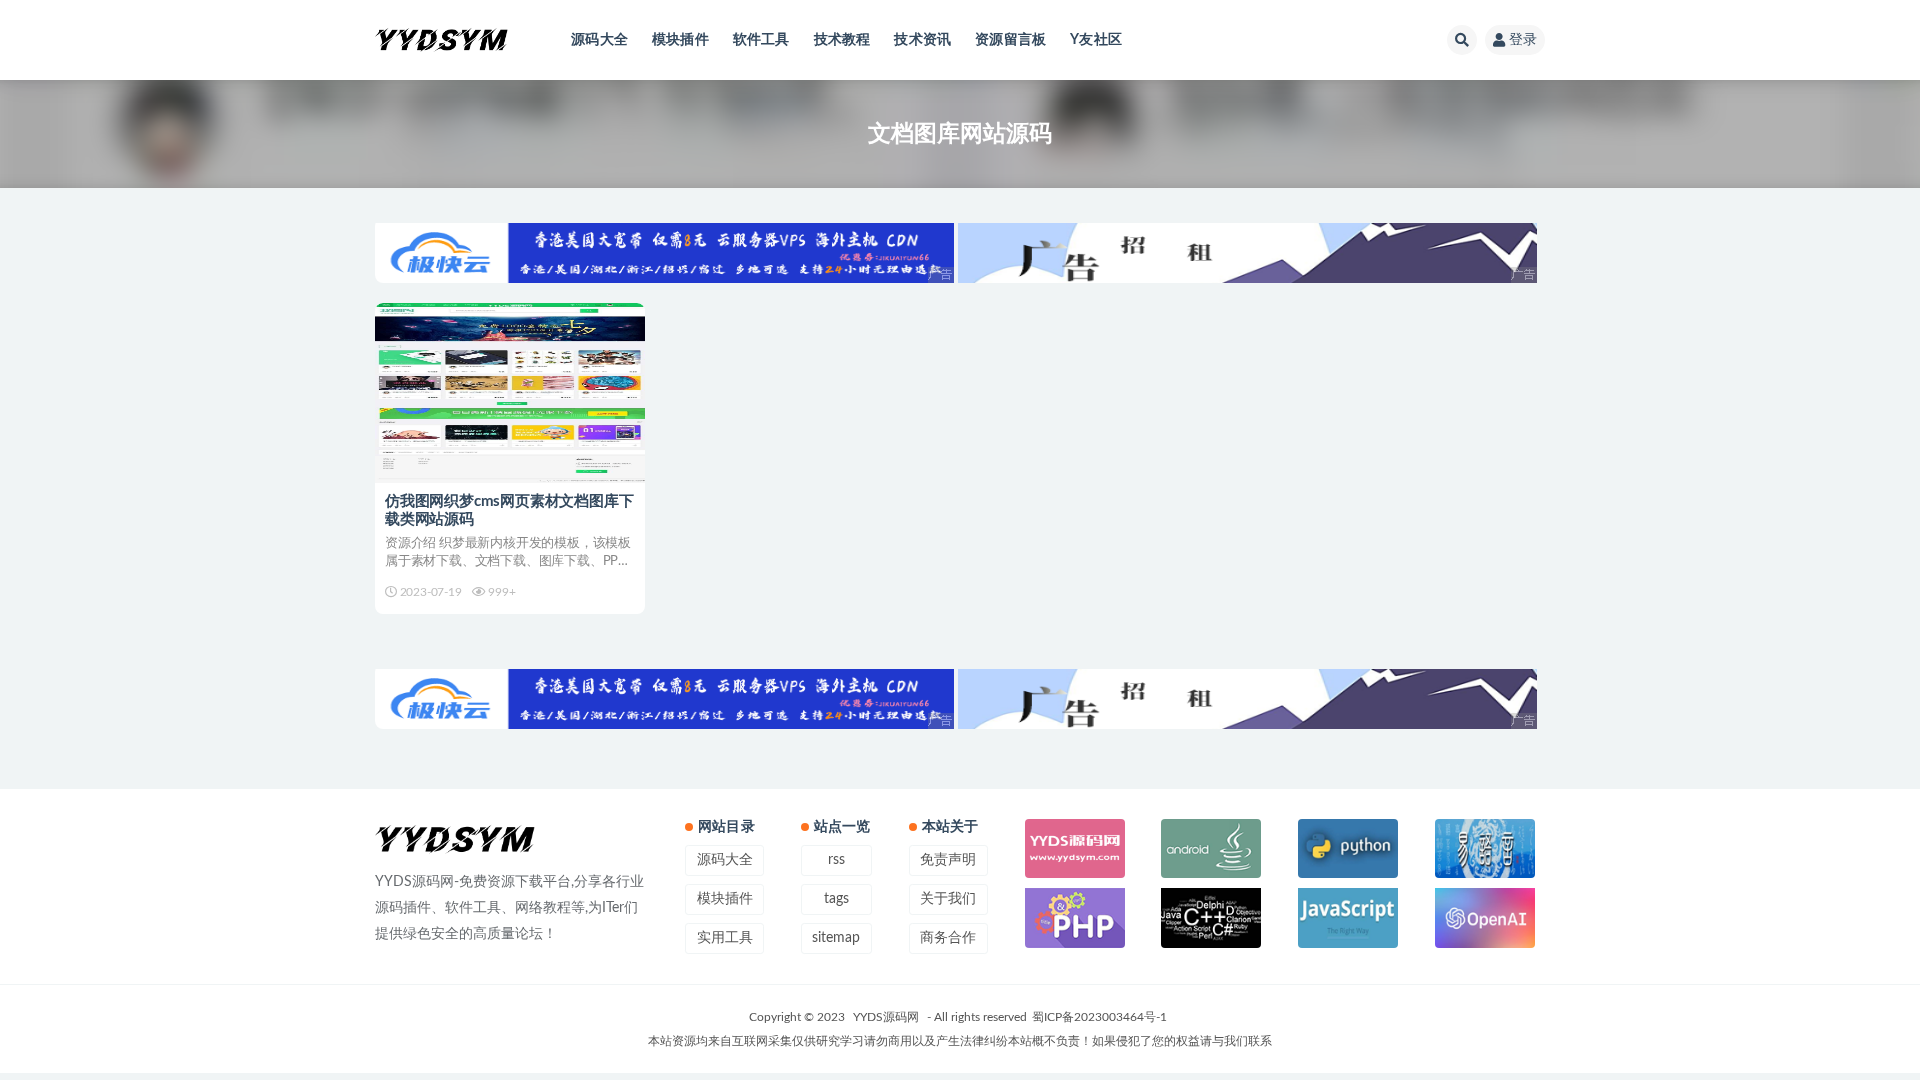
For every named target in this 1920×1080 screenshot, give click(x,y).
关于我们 (948, 899)
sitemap (836, 938)
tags (836, 899)
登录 (1523, 40)
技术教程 (842, 40)
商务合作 (948, 938)
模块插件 (680, 40)
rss (836, 860)
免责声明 (948, 860)
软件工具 (761, 40)
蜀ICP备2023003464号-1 (1099, 1017)
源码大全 (599, 40)
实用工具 (725, 938)
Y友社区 (1096, 40)
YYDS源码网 (886, 1017)
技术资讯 (922, 40)
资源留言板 (1010, 40)
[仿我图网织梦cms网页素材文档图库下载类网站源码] (510, 393)
